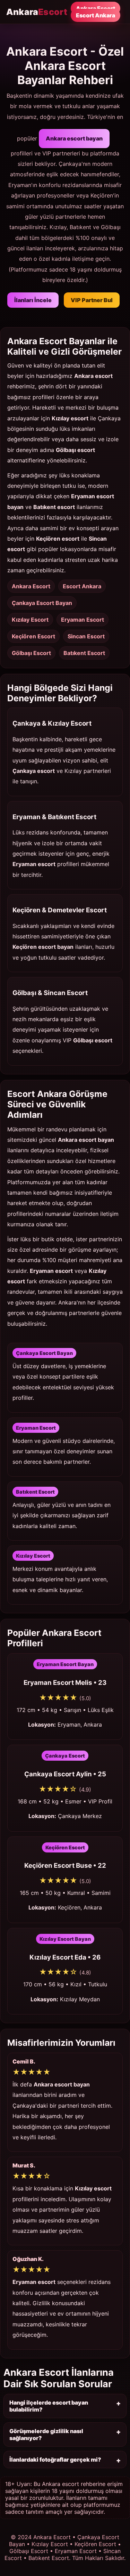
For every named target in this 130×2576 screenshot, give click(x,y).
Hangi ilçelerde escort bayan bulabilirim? (49, 2406)
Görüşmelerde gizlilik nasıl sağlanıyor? (46, 2434)
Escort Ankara (96, 15)
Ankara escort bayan (74, 138)
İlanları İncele (33, 300)
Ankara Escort (96, 8)
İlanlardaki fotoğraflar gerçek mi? (55, 2460)
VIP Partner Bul (92, 300)
